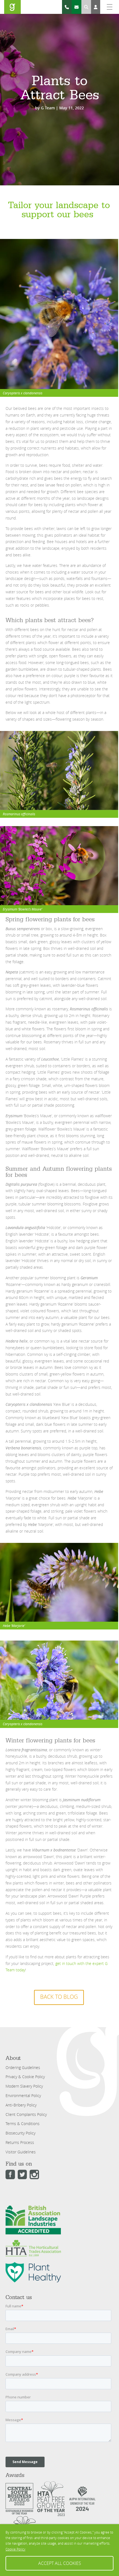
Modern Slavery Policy (24, 2086)
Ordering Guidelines (23, 2067)
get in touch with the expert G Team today (57, 1967)
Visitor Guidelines (21, 2152)
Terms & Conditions (23, 2124)
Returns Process (20, 2142)
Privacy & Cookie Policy (25, 2077)
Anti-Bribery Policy (21, 2105)
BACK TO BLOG (59, 1997)
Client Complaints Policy (26, 2114)
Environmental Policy (23, 2096)
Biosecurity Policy (20, 2133)
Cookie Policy (15, 2549)
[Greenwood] (12, 7)
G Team (48, 108)
